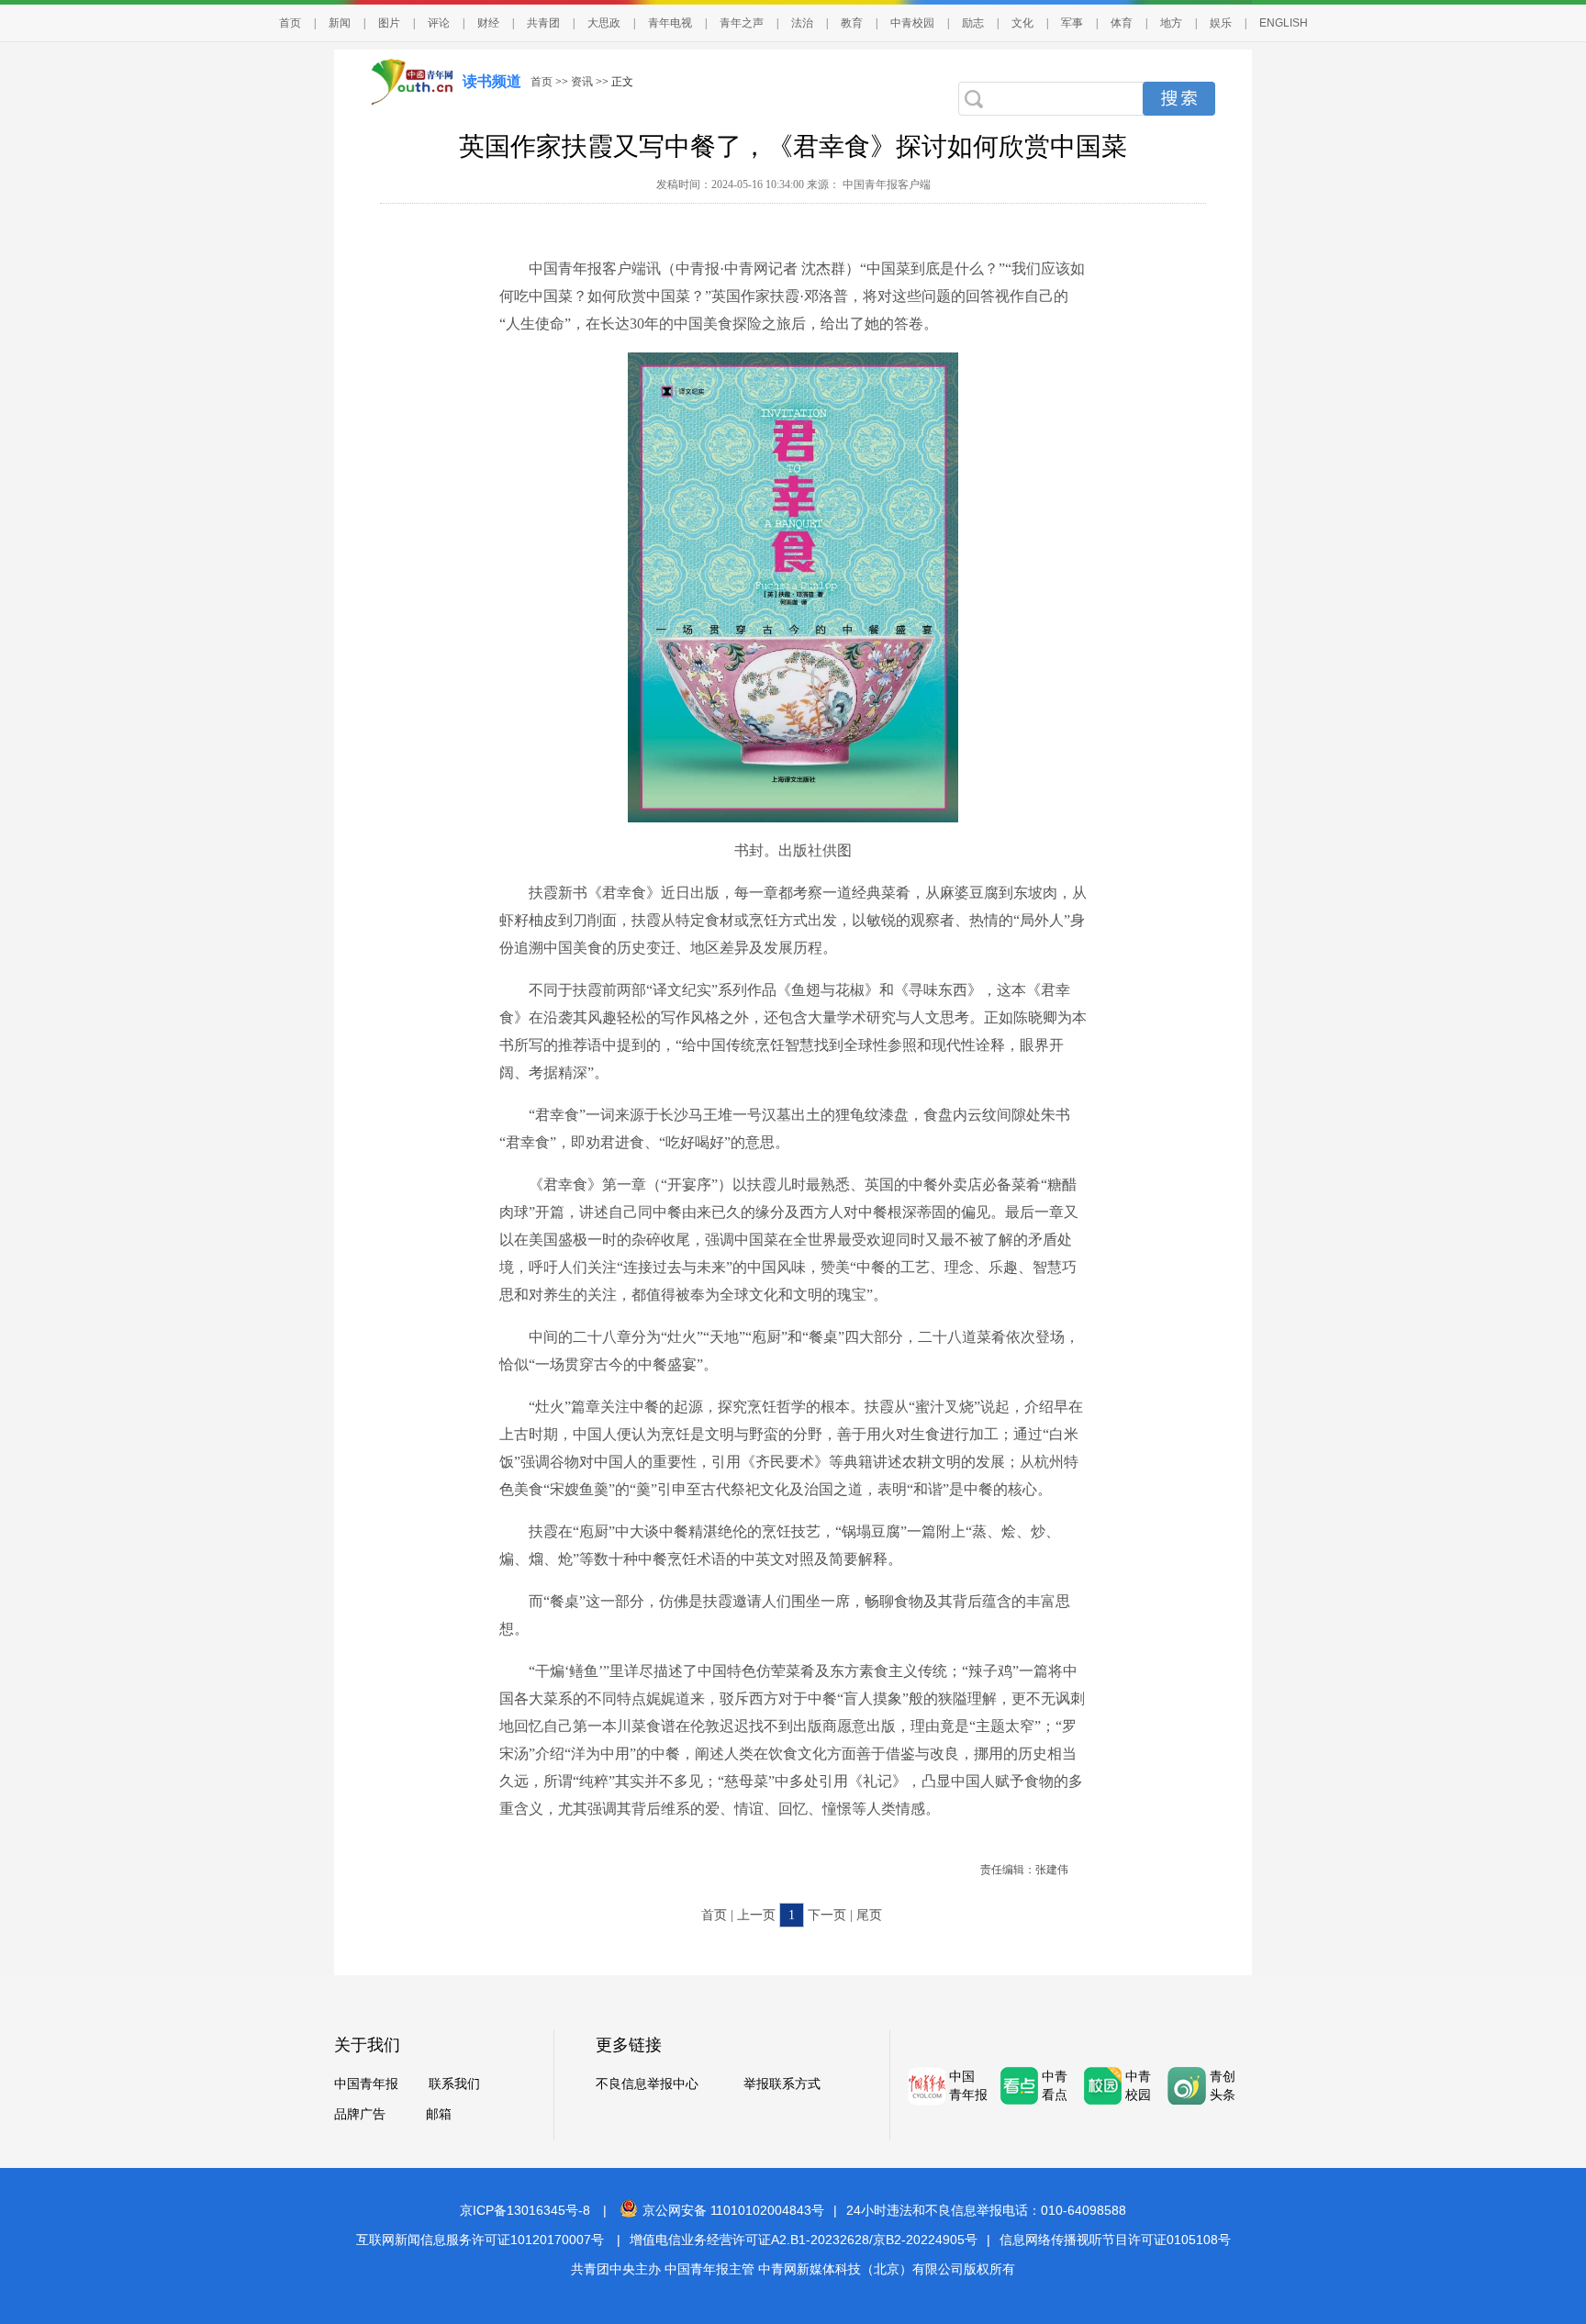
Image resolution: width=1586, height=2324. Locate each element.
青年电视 (670, 23)
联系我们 (454, 2084)
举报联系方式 (782, 2084)
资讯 (582, 82)
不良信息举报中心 (647, 2084)
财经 (488, 23)
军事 (1072, 23)
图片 (389, 23)
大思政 (604, 23)
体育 (1122, 23)
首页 (290, 23)
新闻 (340, 23)
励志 (973, 23)
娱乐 (1221, 23)
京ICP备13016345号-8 (525, 2210)
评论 (439, 23)
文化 (1022, 23)
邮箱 (439, 2114)
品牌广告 (360, 2114)
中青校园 (912, 23)
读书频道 (492, 81)
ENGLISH (1284, 23)
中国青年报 (366, 2084)
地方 (1171, 23)
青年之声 (742, 23)
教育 (852, 23)
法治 (802, 23)
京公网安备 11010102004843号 (733, 2210)
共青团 (543, 23)
